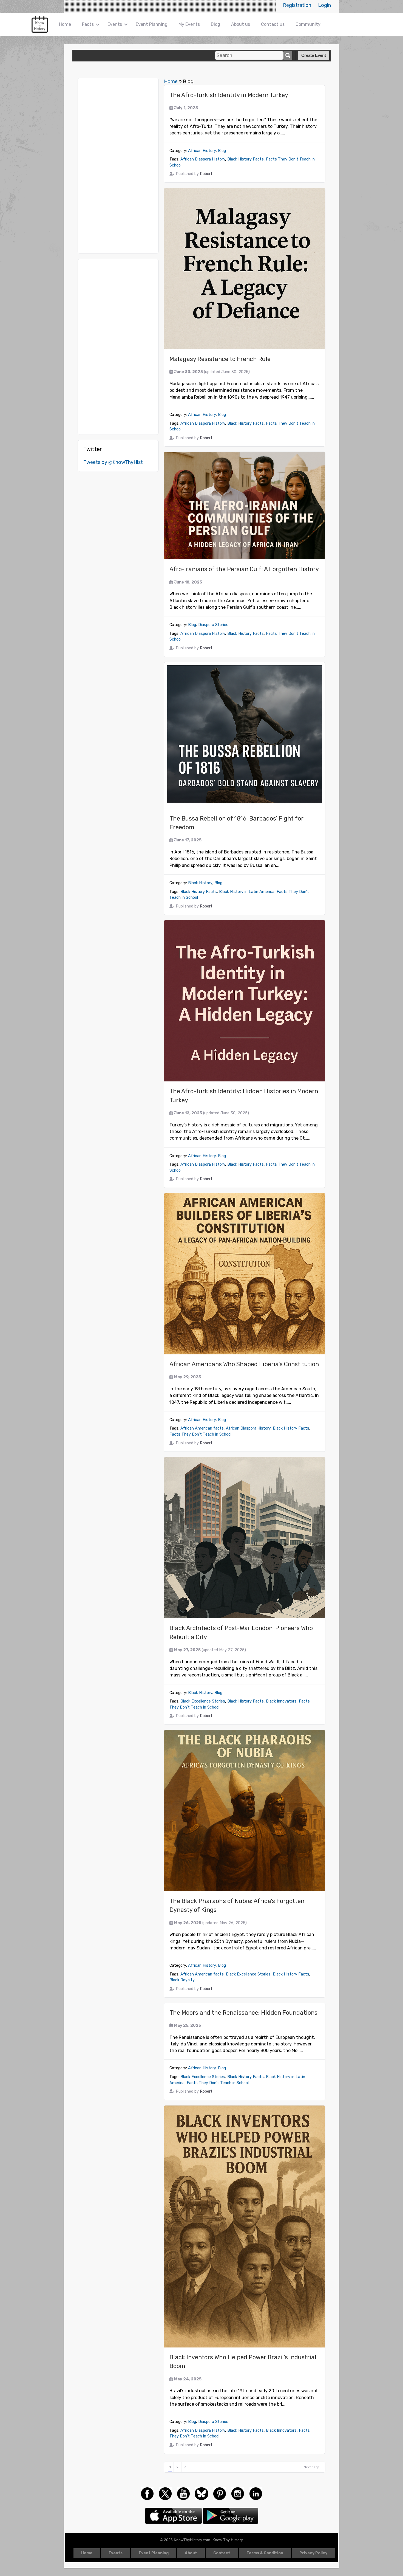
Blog (215, 24)
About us (241, 24)
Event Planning (152, 24)
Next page (312, 2467)
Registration (297, 5)
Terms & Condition (265, 2553)
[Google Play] (231, 2515)
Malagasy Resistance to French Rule (220, 359)
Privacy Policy (313, 2553)
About (191, 2553)
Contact (222, 2553)
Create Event (314, 55)
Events (115, 24)
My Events (189, 24)
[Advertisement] (118, 166)
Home (65, 24)
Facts (88, 24)
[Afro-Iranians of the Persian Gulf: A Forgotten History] (245, 506)
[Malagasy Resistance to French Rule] (245, 269)
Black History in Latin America (247, 892)
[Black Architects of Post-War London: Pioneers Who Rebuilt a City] (245, 1538)
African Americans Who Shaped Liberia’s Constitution (244, 1364)
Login (324, 5)
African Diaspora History (203, 159)
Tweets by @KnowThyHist (113, 462)
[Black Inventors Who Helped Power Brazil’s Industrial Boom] (245, 2226)
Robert (206, 174)
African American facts (202, 1428)
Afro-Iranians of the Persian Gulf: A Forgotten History (244, 569)
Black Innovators (281, 1701)
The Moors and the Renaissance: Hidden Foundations (243, 2013)
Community (308, 24)
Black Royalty (182, 1980)
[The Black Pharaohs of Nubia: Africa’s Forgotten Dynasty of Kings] (245, 1811)
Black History (200, 883)
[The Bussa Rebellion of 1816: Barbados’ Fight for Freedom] (245, 735)
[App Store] (174, 2515)
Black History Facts (246, 159)
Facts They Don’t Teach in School (200, 1434)
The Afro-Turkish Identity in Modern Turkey (229, 95)
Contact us (273, 24)
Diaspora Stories (213, 625)
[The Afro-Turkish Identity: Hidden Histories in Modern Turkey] (245, 1001)
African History (202, 151)
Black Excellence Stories (203, 1701)
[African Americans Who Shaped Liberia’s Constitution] (245, 1274)
